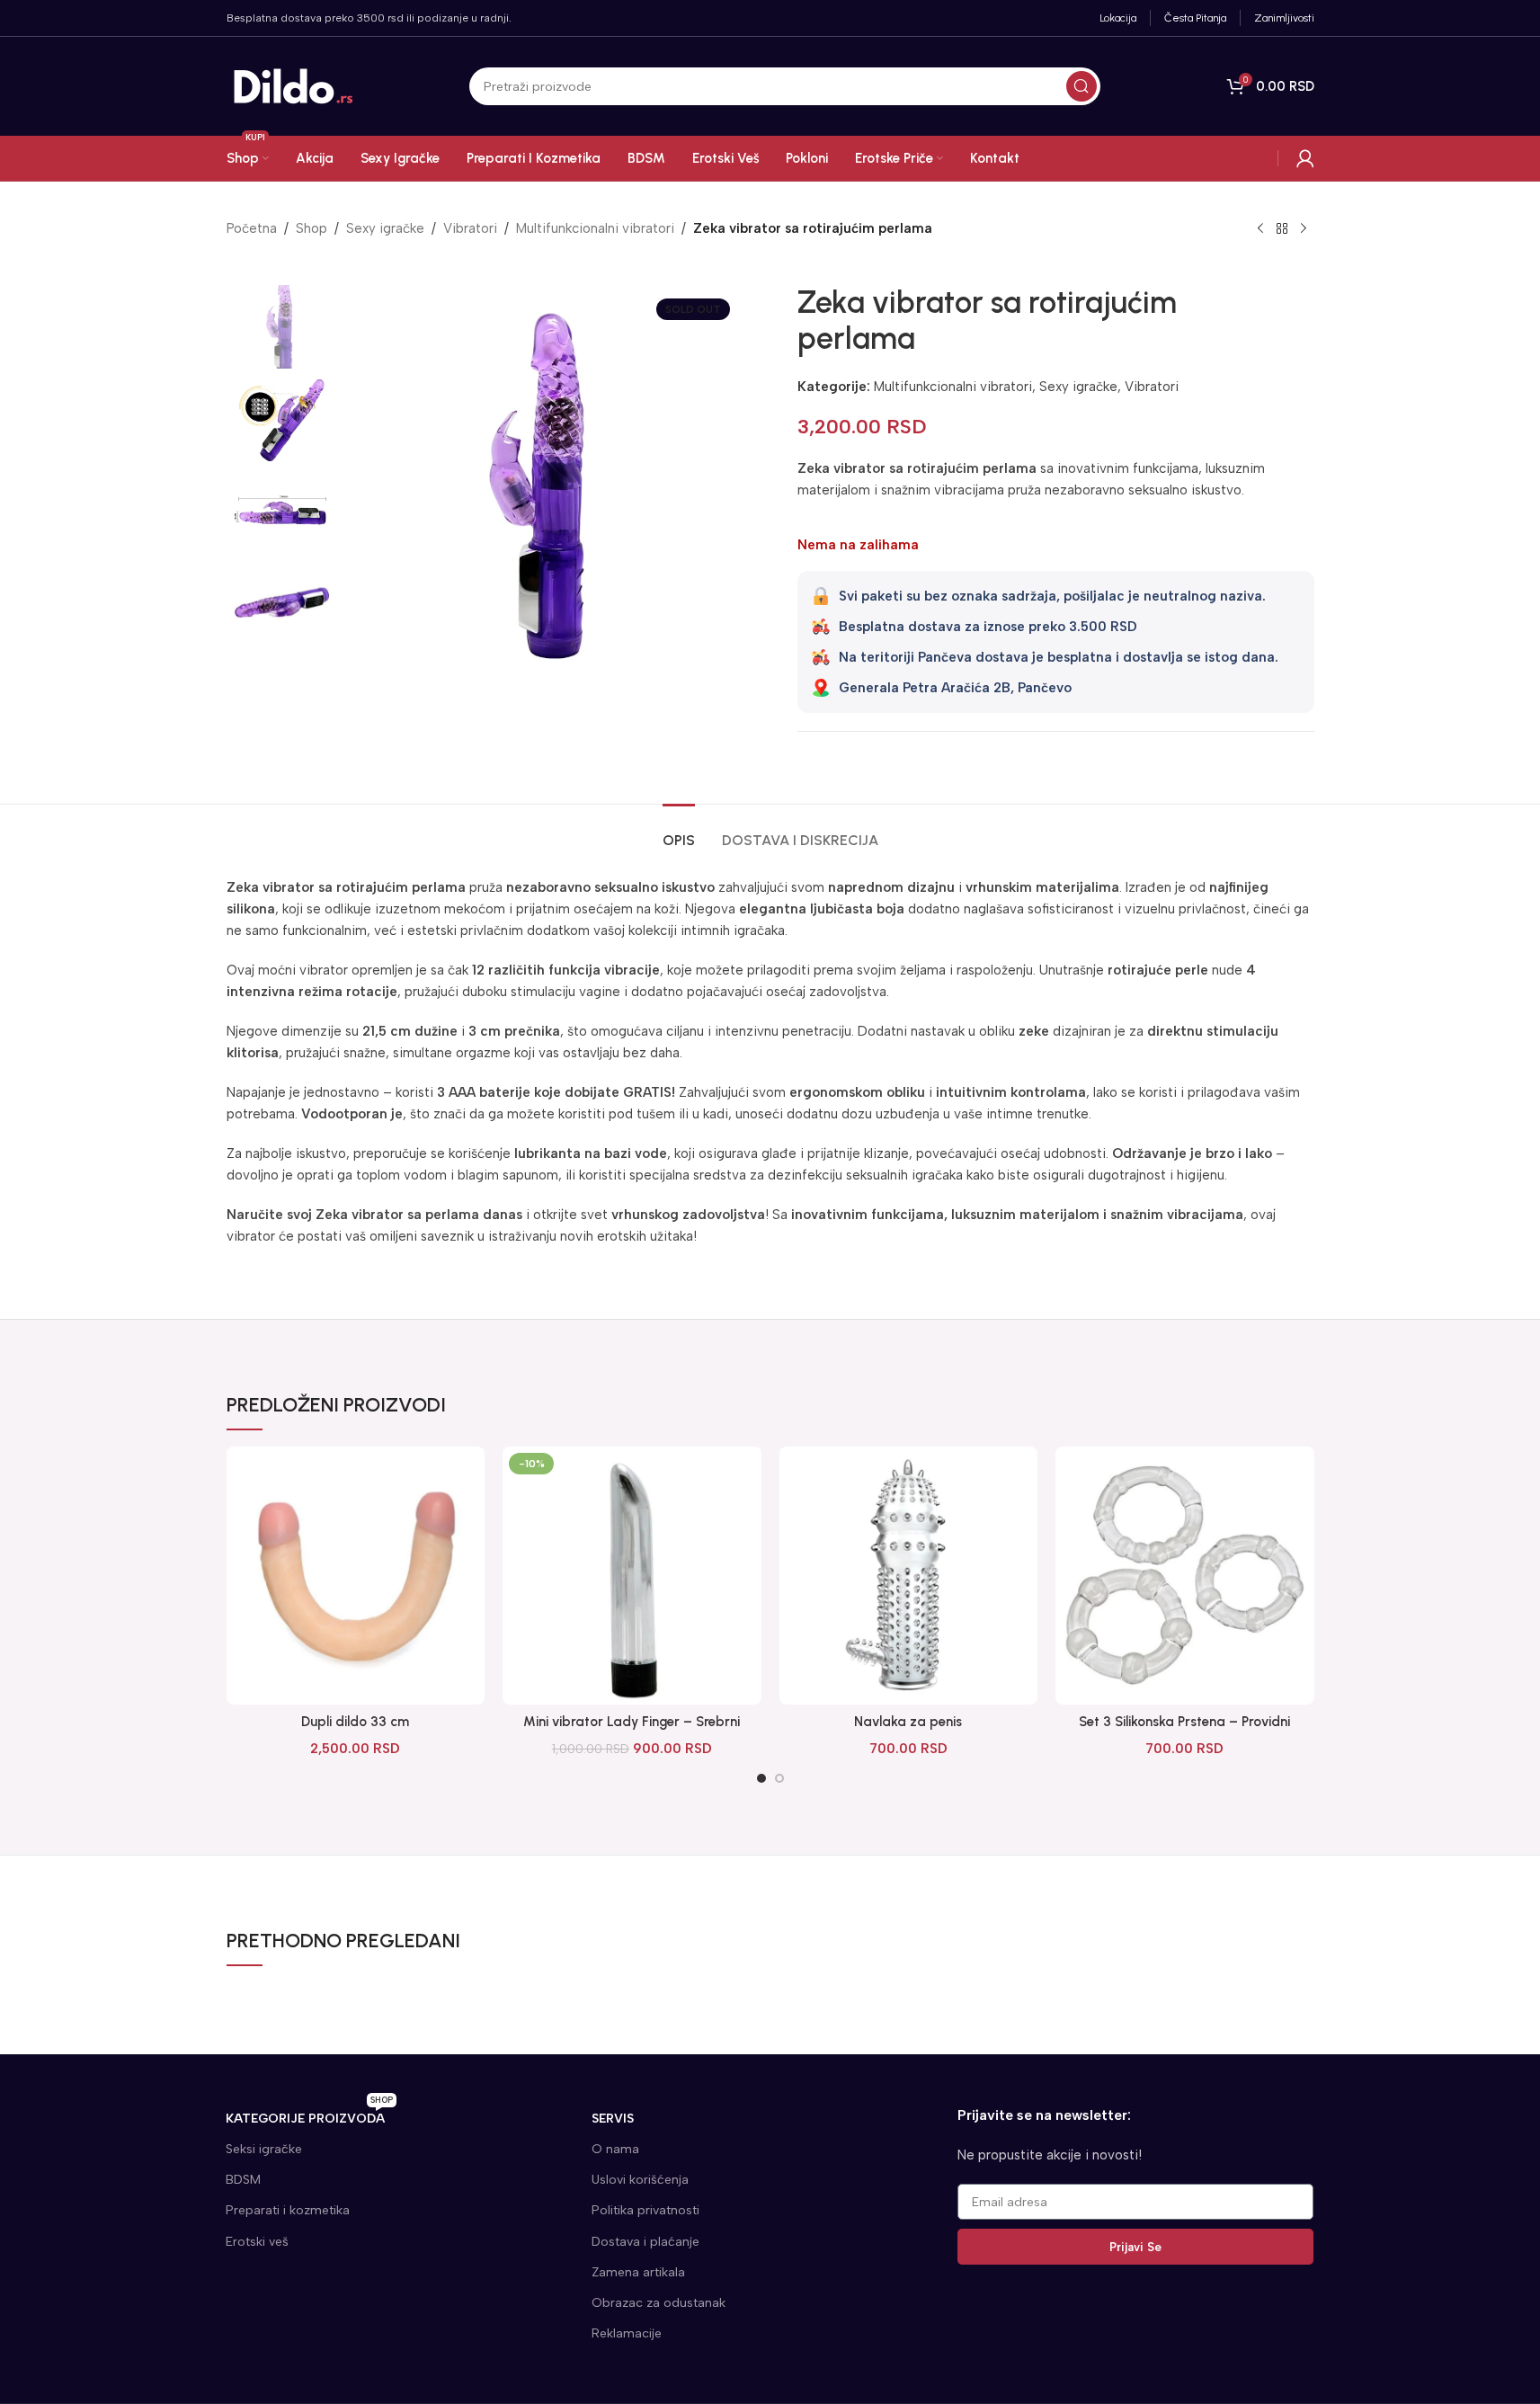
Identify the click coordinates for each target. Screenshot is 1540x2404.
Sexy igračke (385, 228)
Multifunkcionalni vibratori (595, 228)
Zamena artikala (638, 2272)
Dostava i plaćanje (645, 2242)
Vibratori (470, 228)
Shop (312, 228)
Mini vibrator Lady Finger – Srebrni (632, 1722)
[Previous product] (1260, 229)
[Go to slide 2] (779, 1778)
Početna (252, 228)
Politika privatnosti (645, 2210)
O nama (615, 2149)
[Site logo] (294, 85)
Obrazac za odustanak (659, 2303)
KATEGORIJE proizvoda (309, 2115)
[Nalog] (1305, 158)
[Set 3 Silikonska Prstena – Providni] (1185, 1576)
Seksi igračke (264, 2149)
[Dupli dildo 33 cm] (356, 1576)
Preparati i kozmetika (288, 2210)
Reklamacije (627, 2333)
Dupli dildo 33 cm (355, 1722)
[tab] (679, 831)
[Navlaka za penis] (909, 1576)
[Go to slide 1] (761, 1778)
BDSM (243, 2180)
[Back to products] (1282, 229)
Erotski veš (257, 2242)
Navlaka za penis (908, 1722)
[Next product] (1304, 229)
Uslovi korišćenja (640, 2180)
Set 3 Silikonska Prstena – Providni (1184, 1722)
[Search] (1082, 86)
